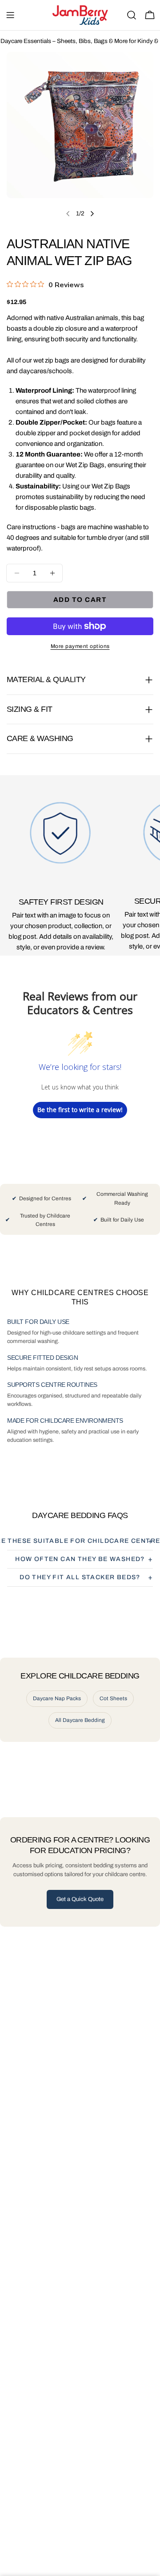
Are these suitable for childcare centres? (80, 1541)
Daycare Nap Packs (57, 1698)
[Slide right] (92, 214)
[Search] (132, 15)
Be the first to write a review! (80, 1110)
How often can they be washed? (80, 1559)
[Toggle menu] (10, 15)
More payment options (80, 646)
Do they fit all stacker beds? (80, 1577)
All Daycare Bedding (80, 1720)
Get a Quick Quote (80, 1899)
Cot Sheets (113, 1698)
